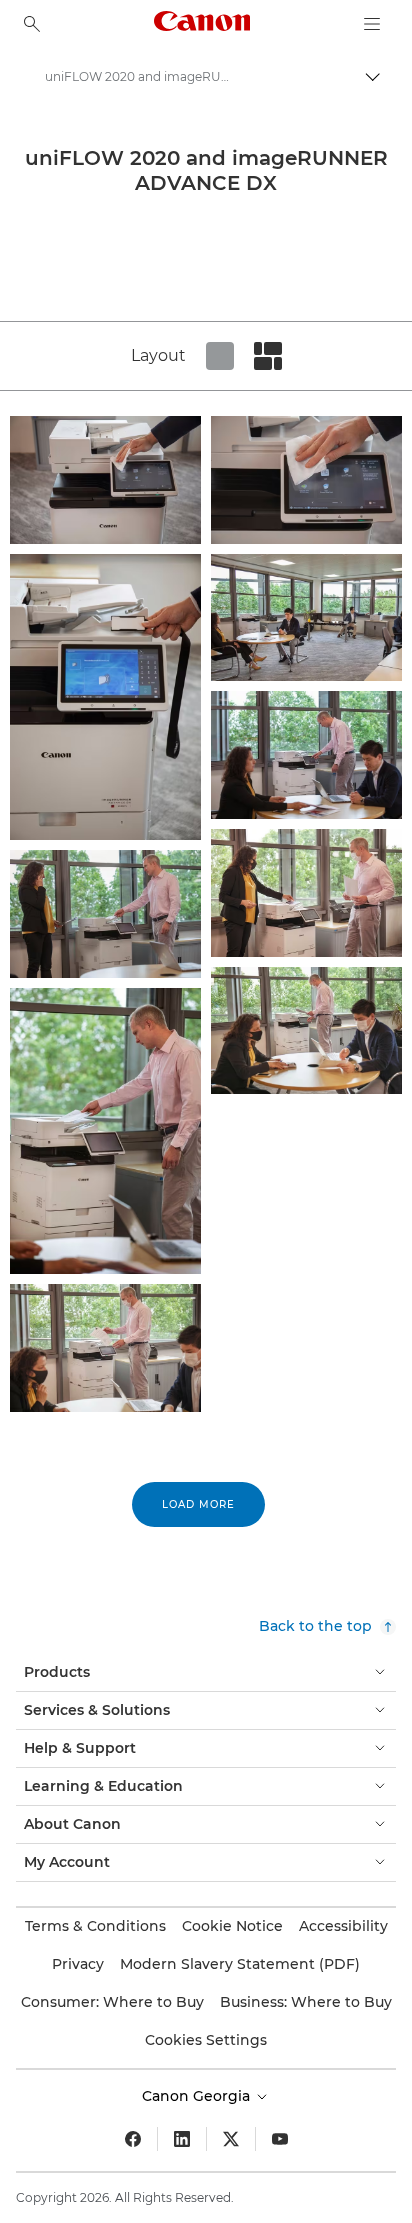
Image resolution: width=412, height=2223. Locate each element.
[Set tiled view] (220, 356)
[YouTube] (280, 2139)
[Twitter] (231, 2139)
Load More (198, 1504)
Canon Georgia (198, 2096)
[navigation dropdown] (372, 24)
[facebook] (133, 2139)
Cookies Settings (206, 2040)
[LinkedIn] (182, 2139)
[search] (32, 24)
